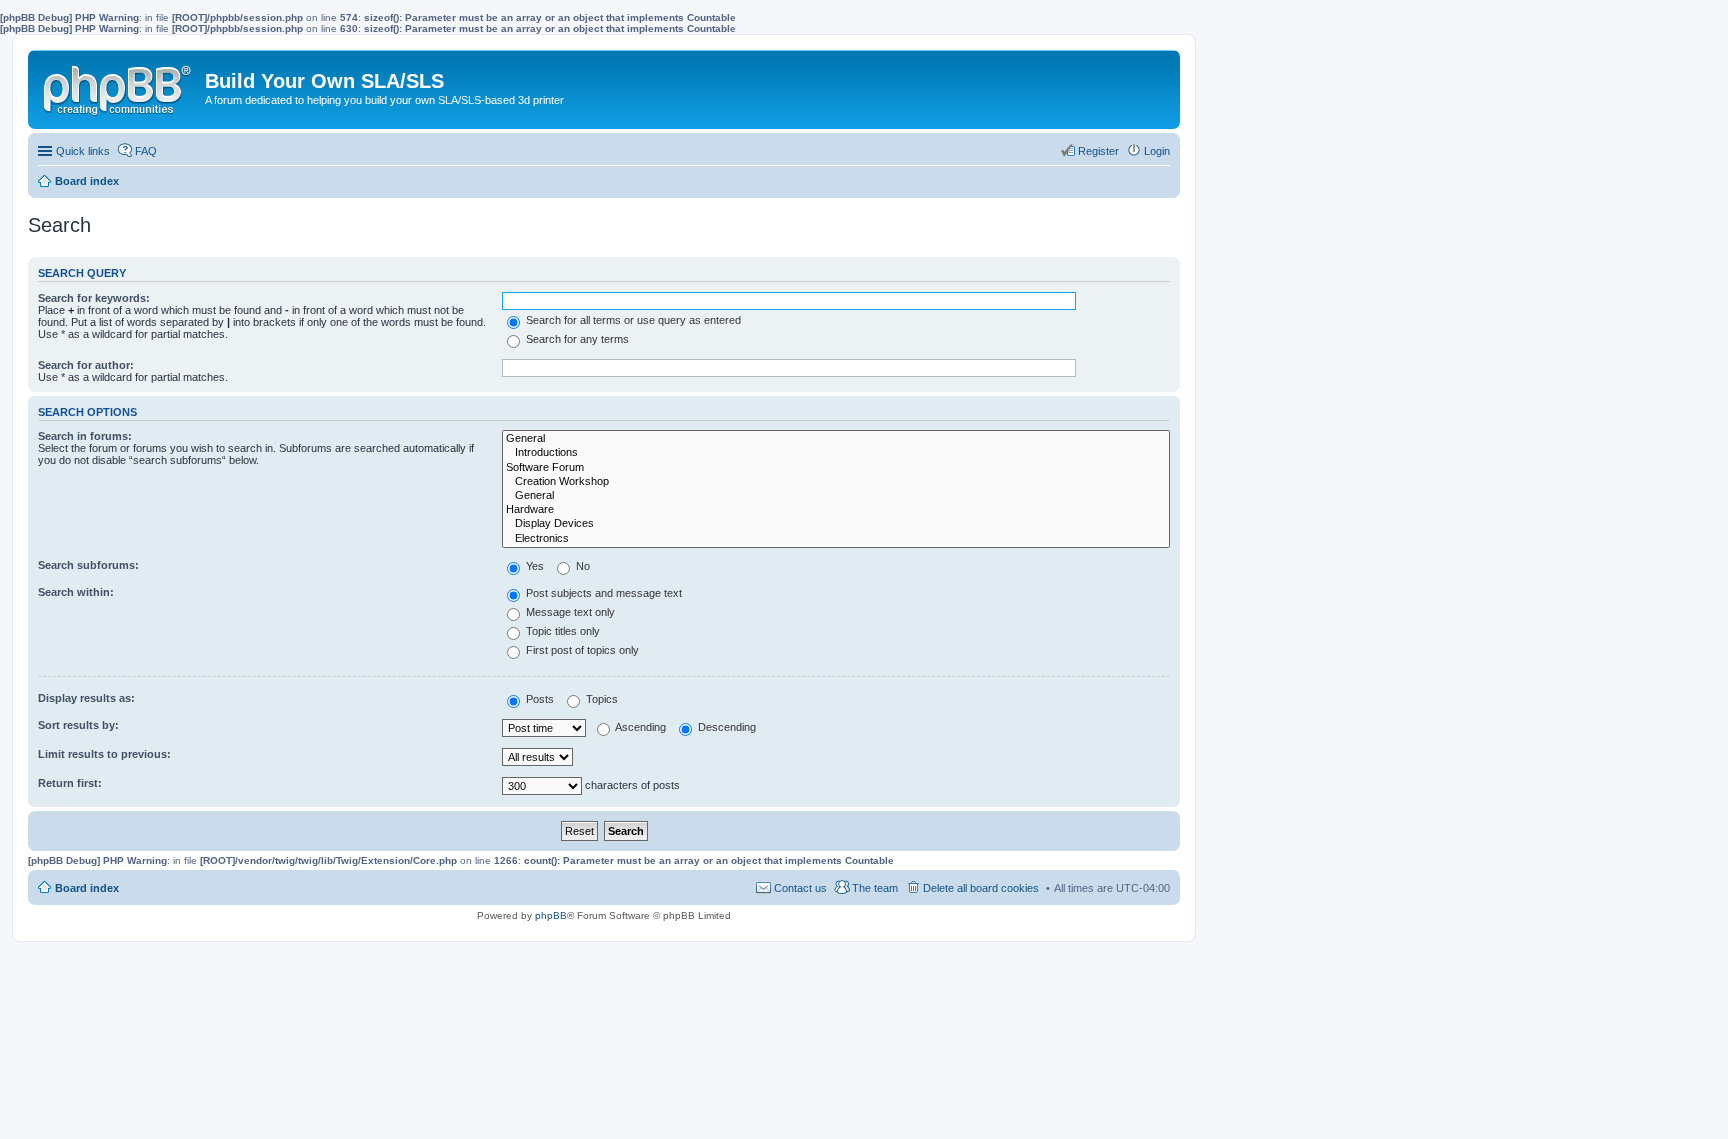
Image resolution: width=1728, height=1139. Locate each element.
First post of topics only (581, 650)
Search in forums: (85, 436)
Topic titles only (561, 631)
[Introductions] (836, 453)
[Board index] (119, 86)
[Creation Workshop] (836, 482)
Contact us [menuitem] (800, 888)
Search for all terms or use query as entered (632, 320)
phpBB (551, 915)
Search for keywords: (94, 298)
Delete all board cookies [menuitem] (981, 888)
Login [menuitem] (1157, 151)
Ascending (639, 727)
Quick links (83, 151)
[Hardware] (836, 510)
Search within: (76, 592)
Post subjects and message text (602, 593)
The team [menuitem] (875, 888)
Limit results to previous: (104, 754)
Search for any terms (576, 339)
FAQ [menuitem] (146, 151)
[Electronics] (836, 539)
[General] (836, 439)
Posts (538, 699)
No (581, 566)
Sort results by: (78, 725)
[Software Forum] (836, 468)
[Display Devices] (836, 524)
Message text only (569, 612)
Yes (533, 566)
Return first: (70, 783)
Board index (87, 888)
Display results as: (86, 698)
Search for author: (86, 365)
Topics (600, 699)
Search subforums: (88, 565)
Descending (725, 727)
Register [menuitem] (1098, 151)
